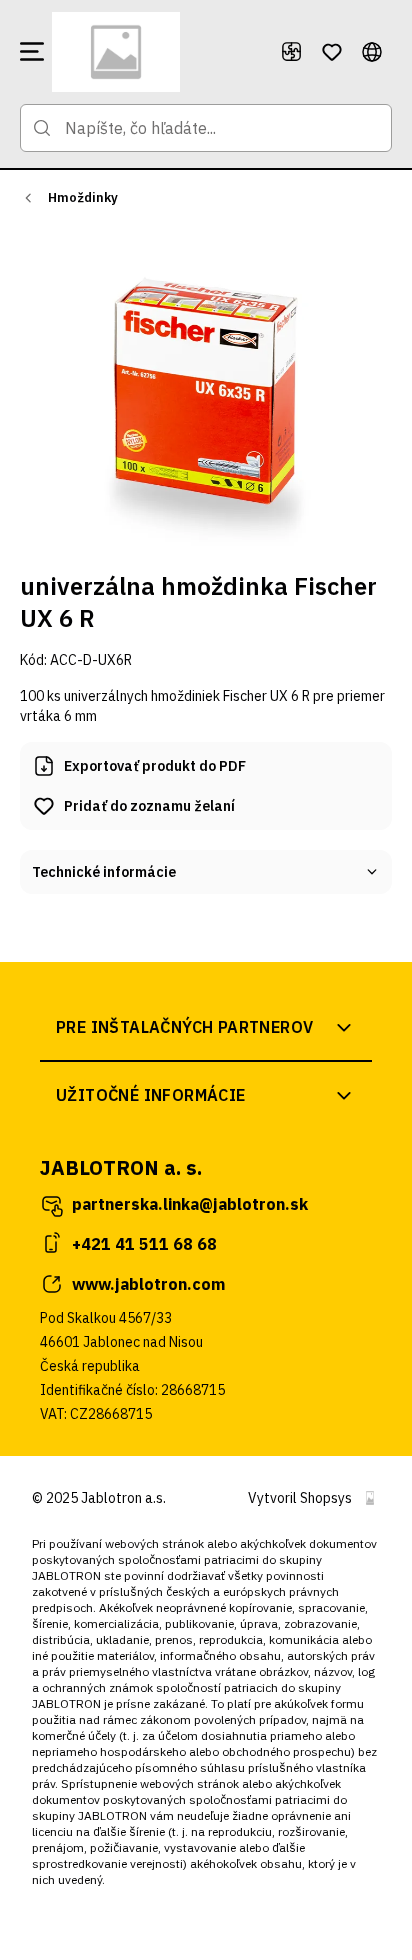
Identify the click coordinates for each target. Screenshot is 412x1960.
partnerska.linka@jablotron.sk (190, 1204)
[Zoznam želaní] (332, 52)
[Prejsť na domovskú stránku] (158, 52)
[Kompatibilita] (292, 52)
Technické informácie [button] (104, 872)
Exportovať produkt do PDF (155, 766)
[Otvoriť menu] (32, 52)
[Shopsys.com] (370, 1498)
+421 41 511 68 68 (144, 1244)
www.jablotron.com (148, 1284)
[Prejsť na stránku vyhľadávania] (42, 128)
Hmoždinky (83, 197)
